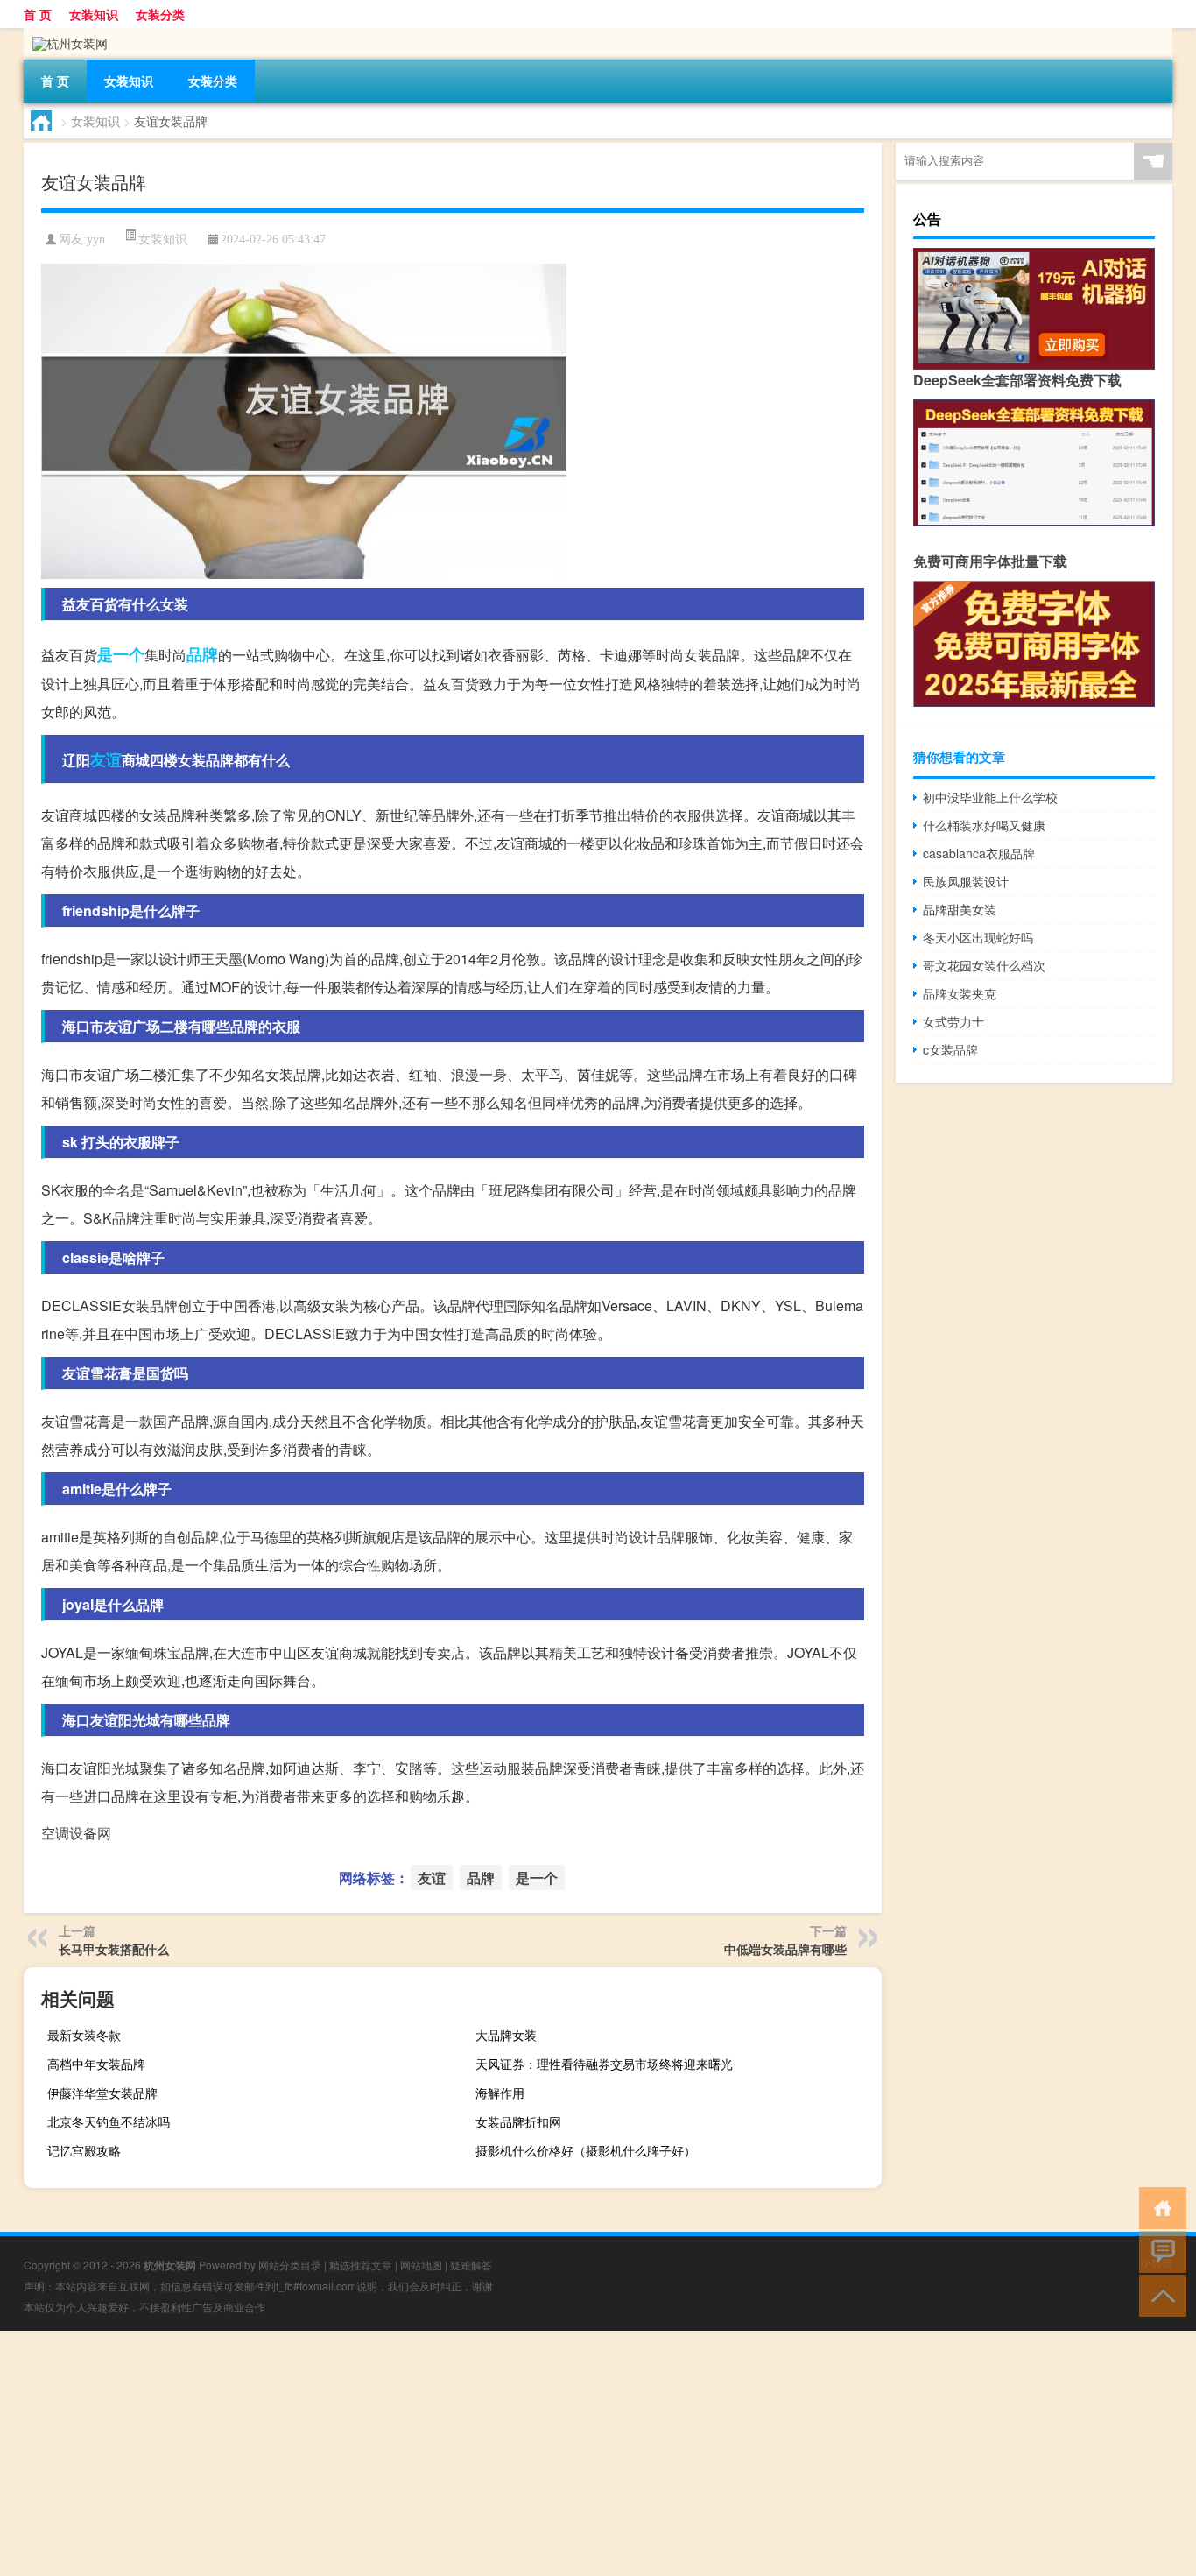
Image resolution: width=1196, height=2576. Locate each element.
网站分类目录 (290, 2265)
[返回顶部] (1159, 2294)
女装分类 (160, 14)
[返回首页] (1159, 2207)
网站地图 (421, 2265)
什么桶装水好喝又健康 (984, 825)
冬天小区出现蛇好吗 (978, 937)
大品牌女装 (506, 2035)
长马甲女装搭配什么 (114, 1949)
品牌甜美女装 (960, 909)
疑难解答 (471, 2265)
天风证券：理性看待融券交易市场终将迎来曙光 (604, 2064)
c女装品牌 (950, 1049)
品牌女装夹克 (960, 993)
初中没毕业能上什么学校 (990, 797)
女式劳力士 (953, 1021)
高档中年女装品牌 (96, 2064)
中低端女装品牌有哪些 (785, 1949)
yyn (96, 240)
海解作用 (500, 2093)
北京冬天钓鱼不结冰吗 (109, 2121)
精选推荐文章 (361, 2265)
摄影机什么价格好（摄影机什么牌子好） (586, 2150)
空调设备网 (76, 1833)
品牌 (202, 654)
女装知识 (94, 14)
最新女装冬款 (84, 2035)
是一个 (121, 654)
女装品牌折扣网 (518, 2121)
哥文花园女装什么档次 (984, 965)
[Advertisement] (525, 2453)
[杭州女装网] (66, 34)
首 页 (38, 14)
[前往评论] (1159, 2251)
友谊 (106, 759)
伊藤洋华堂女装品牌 (102, 2093)
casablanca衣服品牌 (979, 853)
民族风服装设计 (966, 881)
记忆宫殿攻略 (84, 2150)
